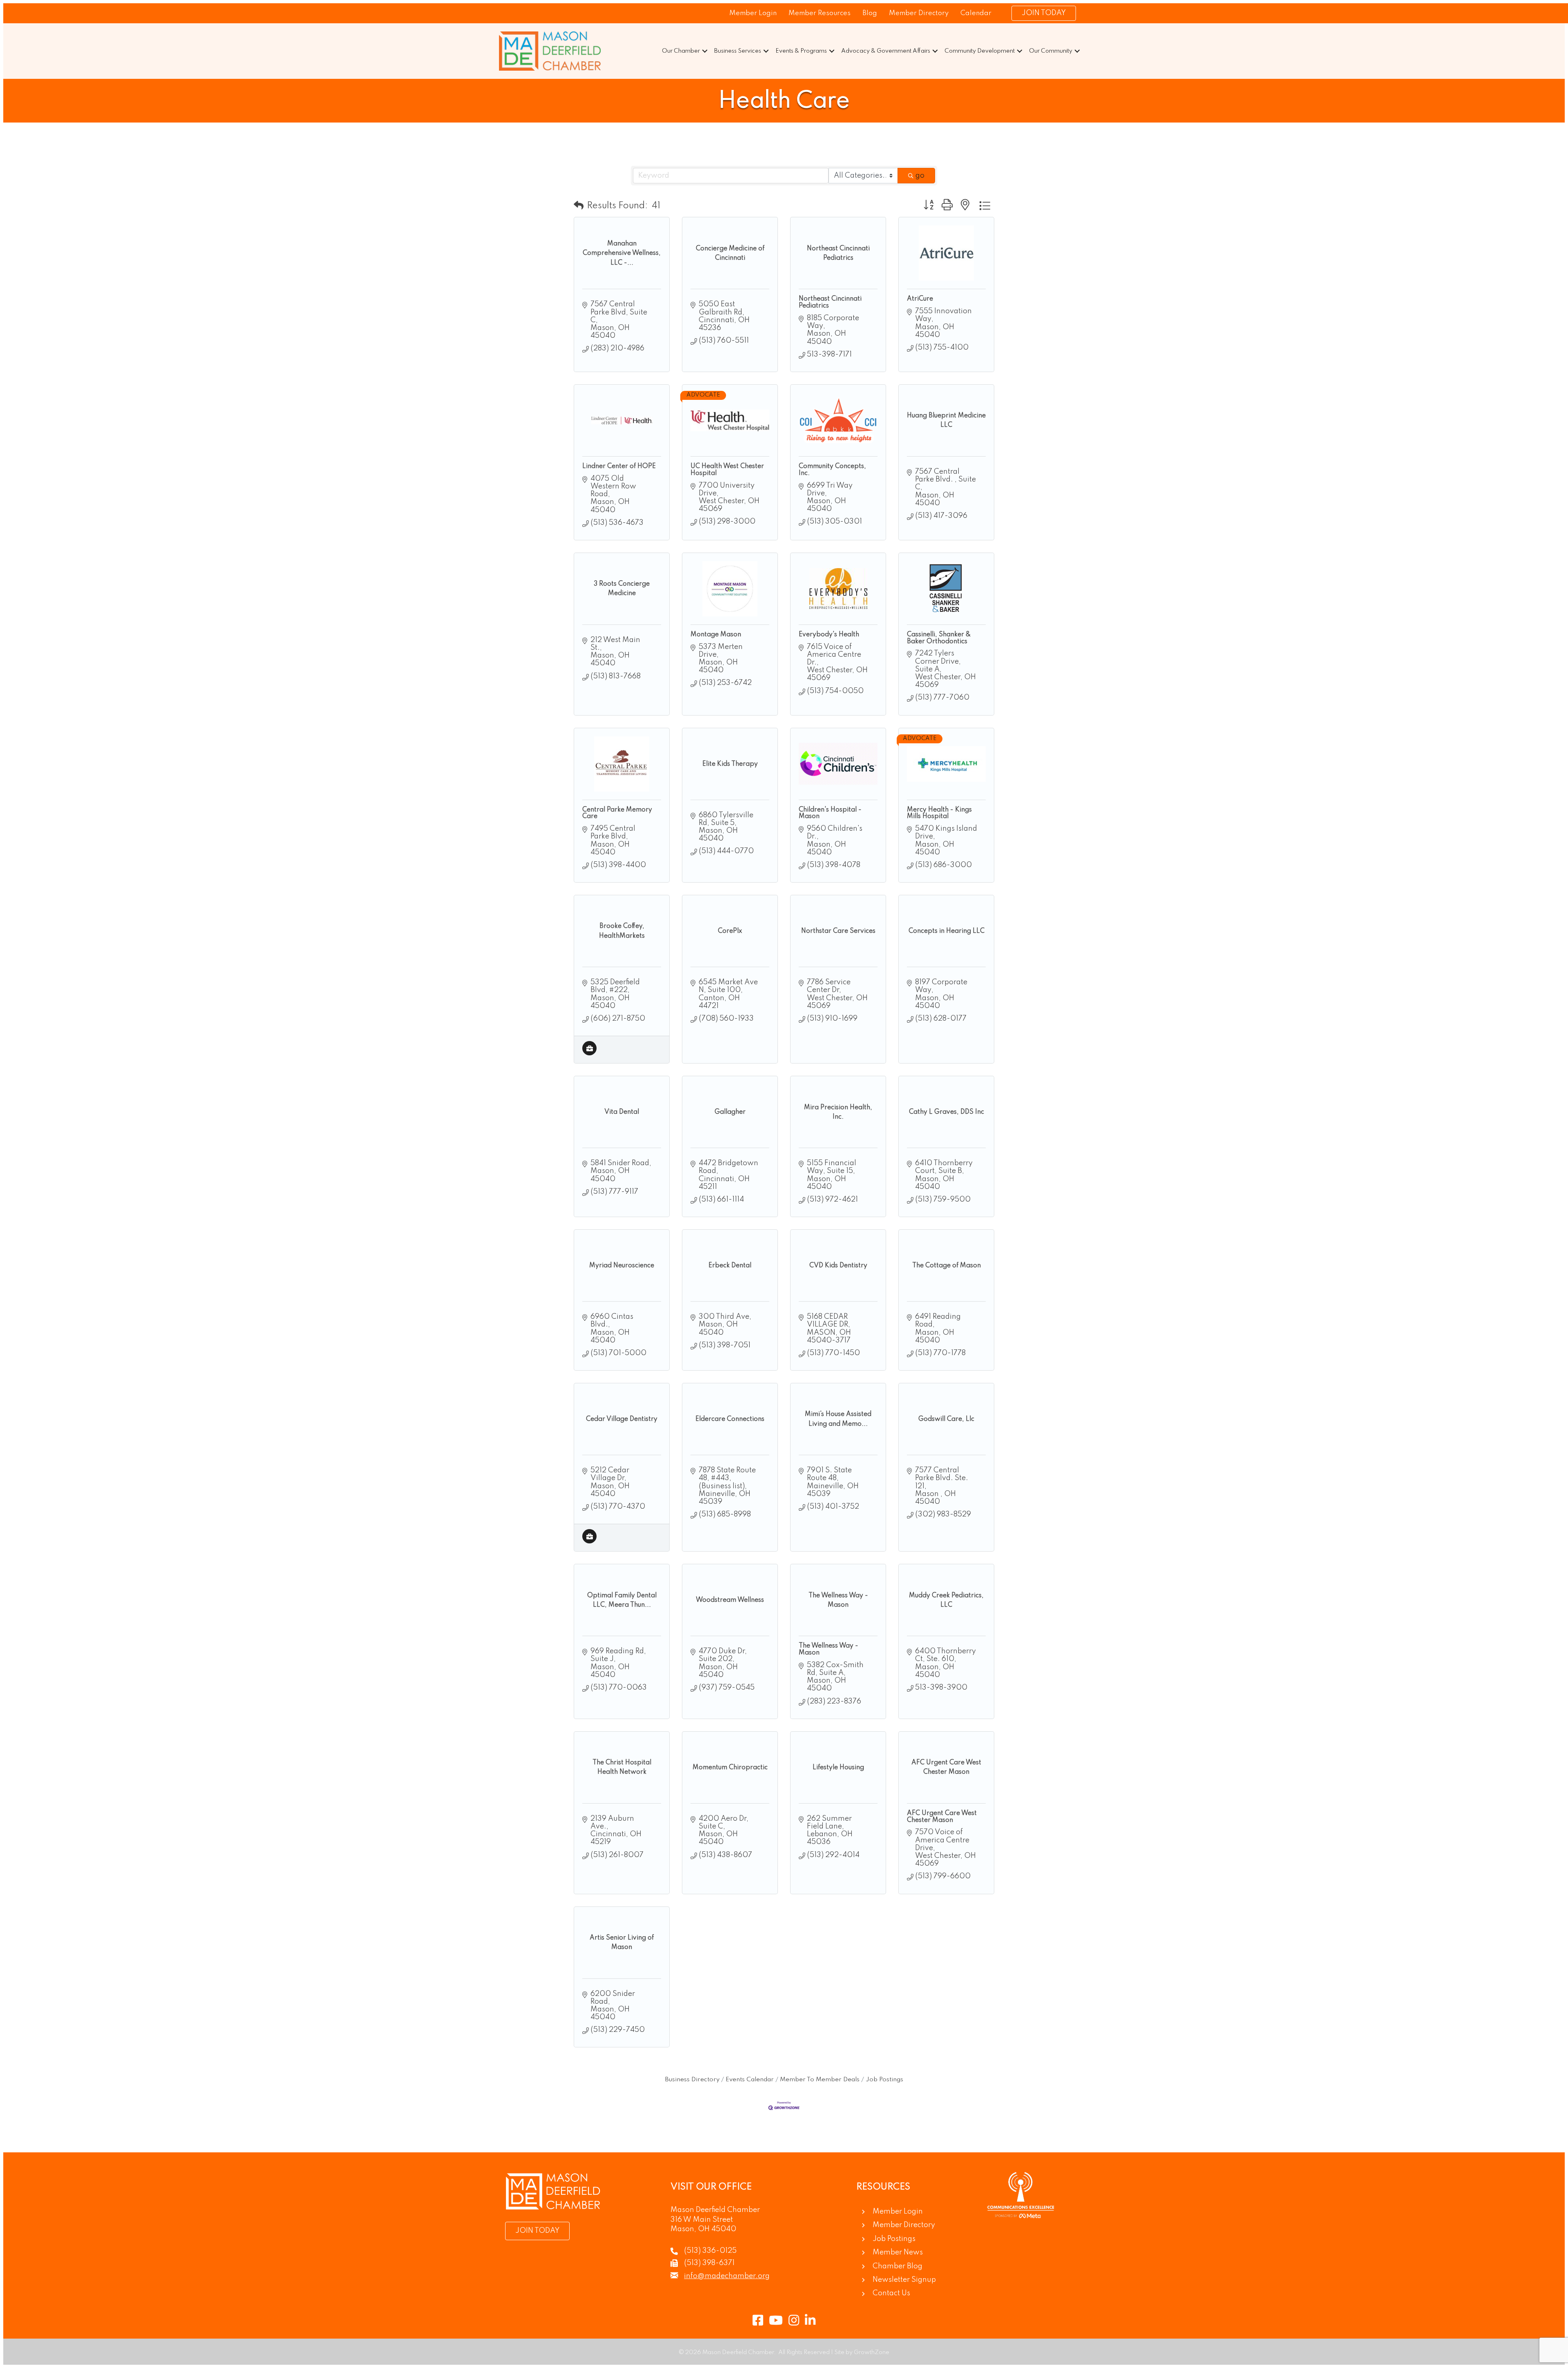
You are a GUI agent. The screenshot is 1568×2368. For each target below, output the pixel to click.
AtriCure (920, 299)
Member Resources (820, 13)
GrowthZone (872, 2352)
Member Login (753, 13)
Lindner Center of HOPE (619, 466)
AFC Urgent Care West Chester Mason (942, 1817)
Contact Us (891, 2293)
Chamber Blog (898, 2266)
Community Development (980, 51)
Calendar (976, 13)
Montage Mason (716, 635)
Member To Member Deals (820, 2080)
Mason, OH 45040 (703, 2229)
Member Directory (919, 13)
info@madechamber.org (727, 2276)
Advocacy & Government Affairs (886, 51)
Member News (898, 2252)
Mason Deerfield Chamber (715, 2210)
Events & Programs (801, 51)
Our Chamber (681, 51)
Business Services (738, 51)
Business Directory (692, 2080)
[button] (579, 206)
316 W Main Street (702, 2220)
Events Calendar (750, 2080)
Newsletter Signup (904, 2280)
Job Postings (884, 2080)
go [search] (920, 176)
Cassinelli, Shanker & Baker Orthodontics (939, 638)
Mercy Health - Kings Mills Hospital (939, 813)
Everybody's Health (829, 635)
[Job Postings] (589, 1053)
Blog (870, 13)
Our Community (1051, 51)
